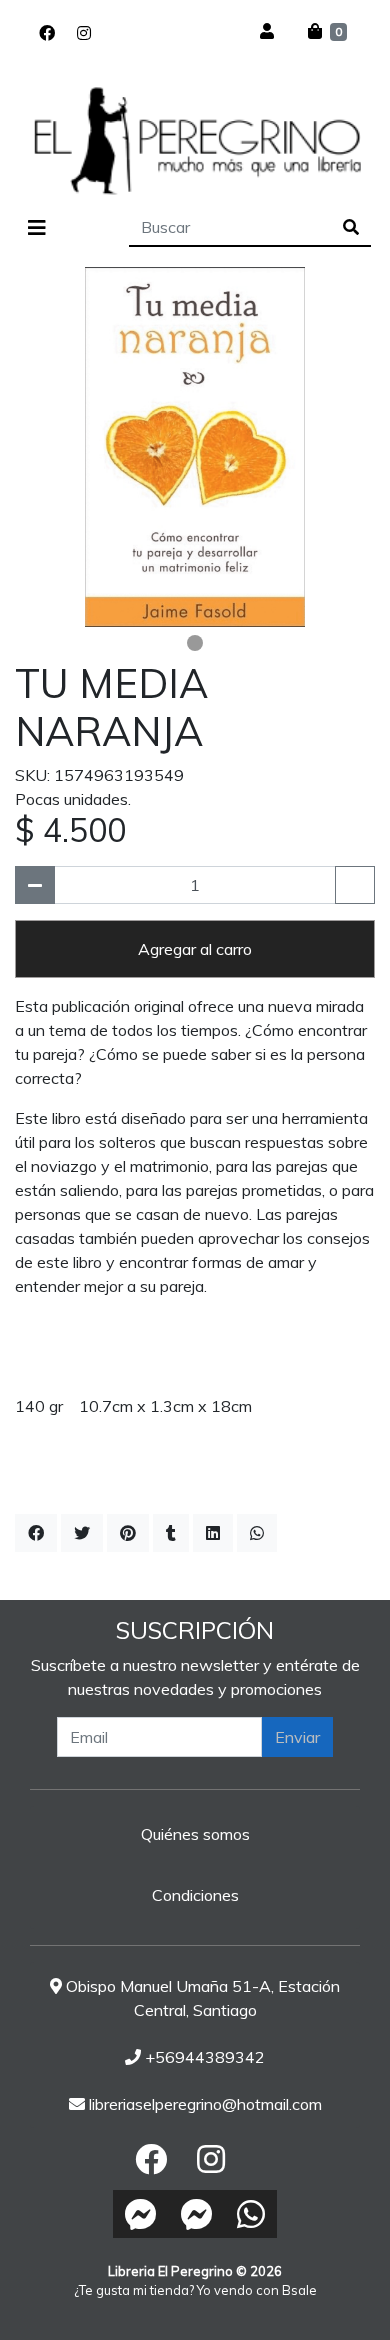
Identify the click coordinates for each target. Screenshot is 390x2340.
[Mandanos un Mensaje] (141, 2214)
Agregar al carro (195, 949)
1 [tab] (195, 643)
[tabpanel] (195, 447)
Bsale (299, 2290)
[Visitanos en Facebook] (47, 33)
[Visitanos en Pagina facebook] (113, 33)
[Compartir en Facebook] (36, 1533)
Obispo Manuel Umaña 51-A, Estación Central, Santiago (201, 1998)
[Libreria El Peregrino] (195, 139)
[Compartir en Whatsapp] (257, 1533)
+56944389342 (203, 2057)
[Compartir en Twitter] (82, 1533)
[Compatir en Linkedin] (213, 1533)
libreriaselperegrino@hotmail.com (203, 2104)
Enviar (297, 1737)
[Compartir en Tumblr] (171, 1533)
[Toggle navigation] (37, 228)
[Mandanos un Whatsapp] (251, 2214)
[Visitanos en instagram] (84, 33)
